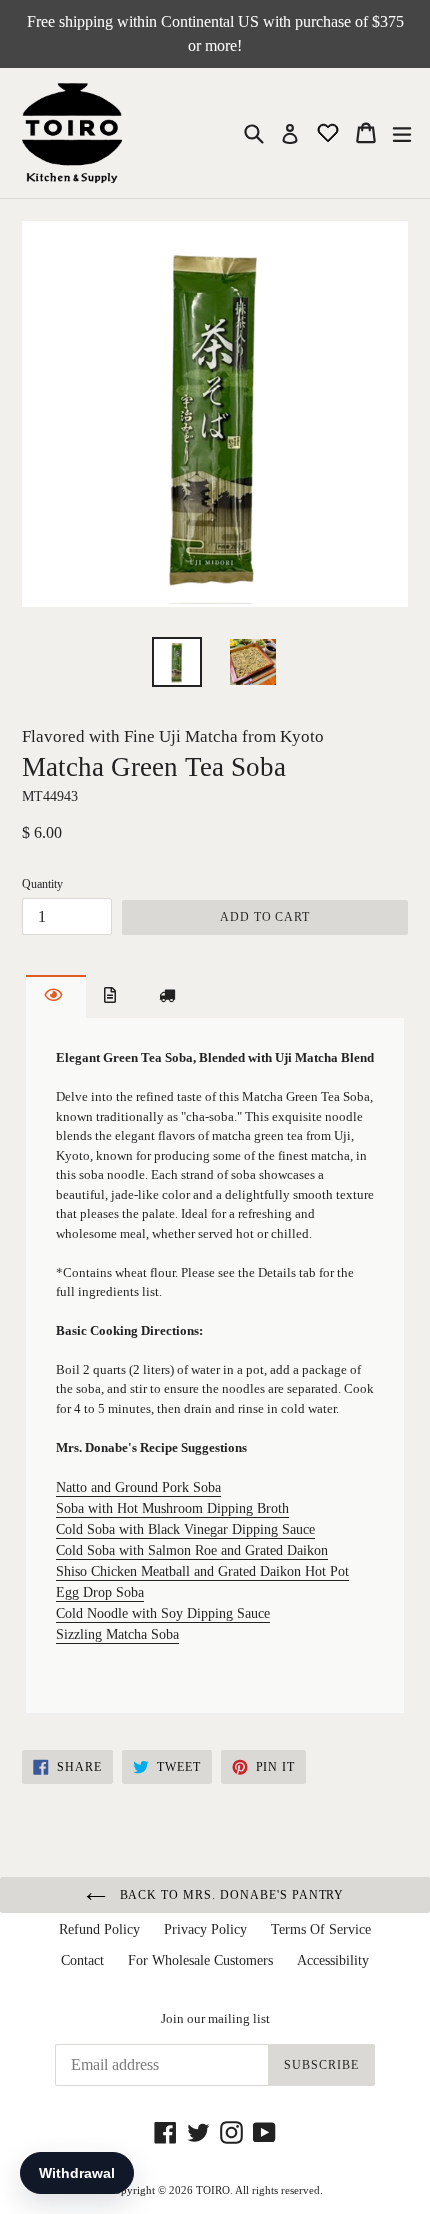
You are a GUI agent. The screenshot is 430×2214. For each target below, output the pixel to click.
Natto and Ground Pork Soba (138, 1487)
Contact (82, 1960)
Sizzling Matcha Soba (117, 1634)
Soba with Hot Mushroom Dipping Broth (172, 1508)
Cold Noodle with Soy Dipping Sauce (163, 1613)
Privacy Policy (205, 1929)
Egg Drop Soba (100, 1592)
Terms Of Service (321, 1929)
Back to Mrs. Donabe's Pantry (230, 1895)
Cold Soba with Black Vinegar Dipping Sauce (185, 1529)
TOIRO (213, 2190)
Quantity (42, 884)
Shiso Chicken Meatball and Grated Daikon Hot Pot (202, 1571)
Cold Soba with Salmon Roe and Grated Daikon (192, 1550)
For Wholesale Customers (200, 1960)
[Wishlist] (330, 131)
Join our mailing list (215, 2018)
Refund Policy (99, 1929)
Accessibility (333, 1960)
